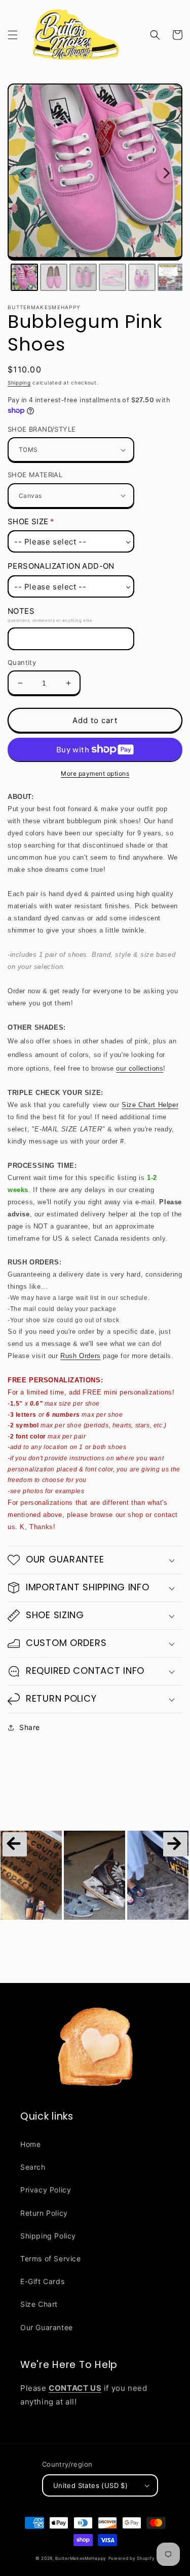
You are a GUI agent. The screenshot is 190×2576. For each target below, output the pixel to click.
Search (33, 2167)
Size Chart (39, 2304)
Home (30, 2144)
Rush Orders (81, 1356)
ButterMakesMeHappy (81, 2558)
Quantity (22, 662)
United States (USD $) (90, 2485)
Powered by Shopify (132, 2558)
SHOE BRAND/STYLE (42, 429)
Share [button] (30, 1727)
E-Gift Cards (42, 2281)
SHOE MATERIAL (35, 475)
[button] (13, 35)
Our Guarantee (47, 2327)
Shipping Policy (48, 2236)
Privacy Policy (46, 2190)
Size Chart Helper (150, 1105)
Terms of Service (51, 2258)
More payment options (95, 773)
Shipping (19, 383)
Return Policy (44, 2213)
